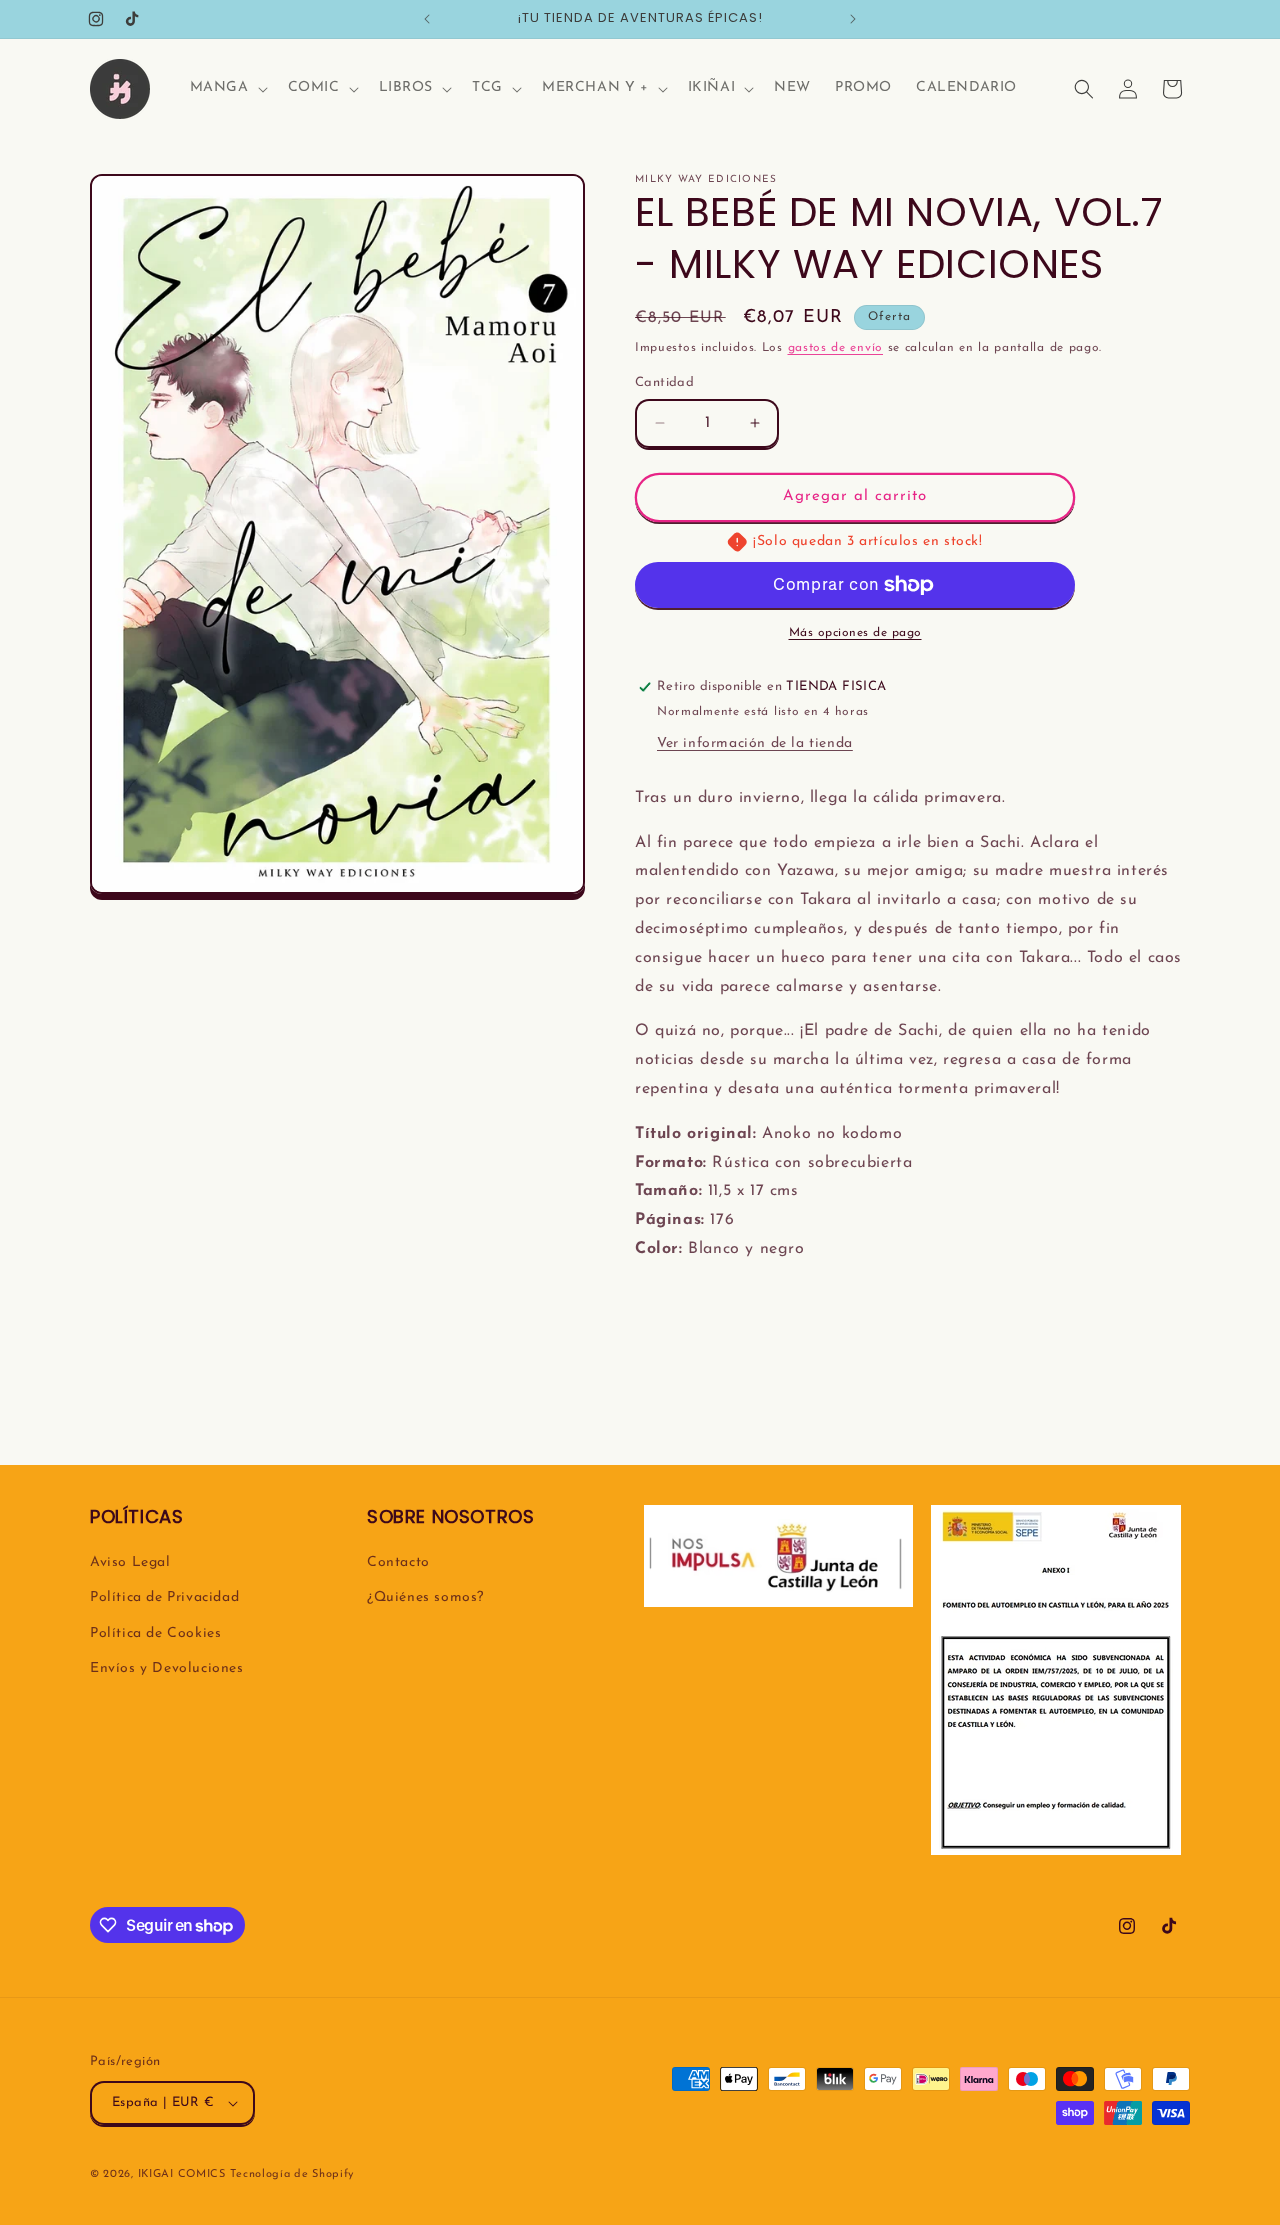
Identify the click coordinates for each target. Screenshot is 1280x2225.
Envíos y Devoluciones (167, 1668)
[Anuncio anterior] (427, 19)
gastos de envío (836, 348)
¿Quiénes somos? (425, 1597)
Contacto (398, 1562)
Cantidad (664, 382)
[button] (227, 88)
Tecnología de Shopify (292, 2174)
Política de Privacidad (164, 1597)
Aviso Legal (130, 1562)
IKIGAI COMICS (182, 2174)
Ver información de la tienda (755, 743)
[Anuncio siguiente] (853, 19)
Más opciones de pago (855, 633)
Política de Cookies (155, 1633)
